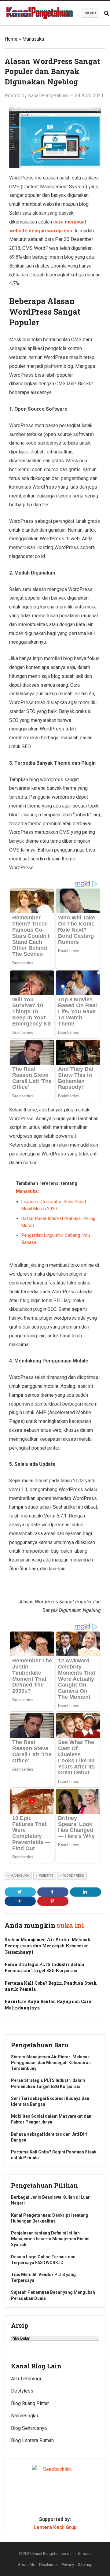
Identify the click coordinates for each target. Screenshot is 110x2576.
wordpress (74, 1876)
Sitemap (85, 2565)
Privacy (68, 2565)
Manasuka (33, 39)
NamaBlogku (24, 2416)
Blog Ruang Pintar (30, 2403)
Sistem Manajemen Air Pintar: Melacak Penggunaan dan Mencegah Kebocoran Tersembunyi (48, 1946)
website (46, 1876)
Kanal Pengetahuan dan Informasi (62, 2554)
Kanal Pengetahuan (48, 96)
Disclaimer (48, 2565)
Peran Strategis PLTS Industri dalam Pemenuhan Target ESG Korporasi (44, 1967)
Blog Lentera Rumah (32, 2440)
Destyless (22, 2391)
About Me (26, 2565)
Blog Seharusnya (29, 2428)
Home (11, 39)
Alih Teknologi (26, 2379)
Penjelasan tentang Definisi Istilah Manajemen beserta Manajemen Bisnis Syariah (50, 2239)
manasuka (20, 1876)
